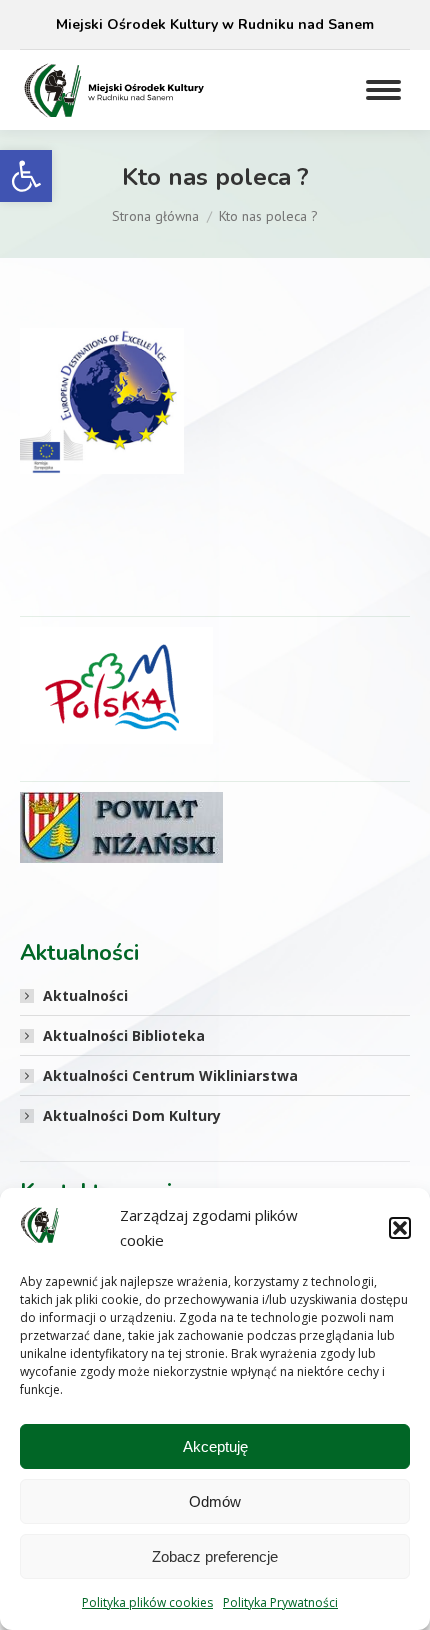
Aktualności (85, 995)
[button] (26, 176)
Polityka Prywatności (280, 1602)
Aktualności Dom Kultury (132, 1115)
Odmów (215, 1501)
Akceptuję (215, 1446)
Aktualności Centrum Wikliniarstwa (170, 1075)
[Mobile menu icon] (383, 90)
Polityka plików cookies (147, 1602)
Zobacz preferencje (215, 1556)
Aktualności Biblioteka (124, 1035)
